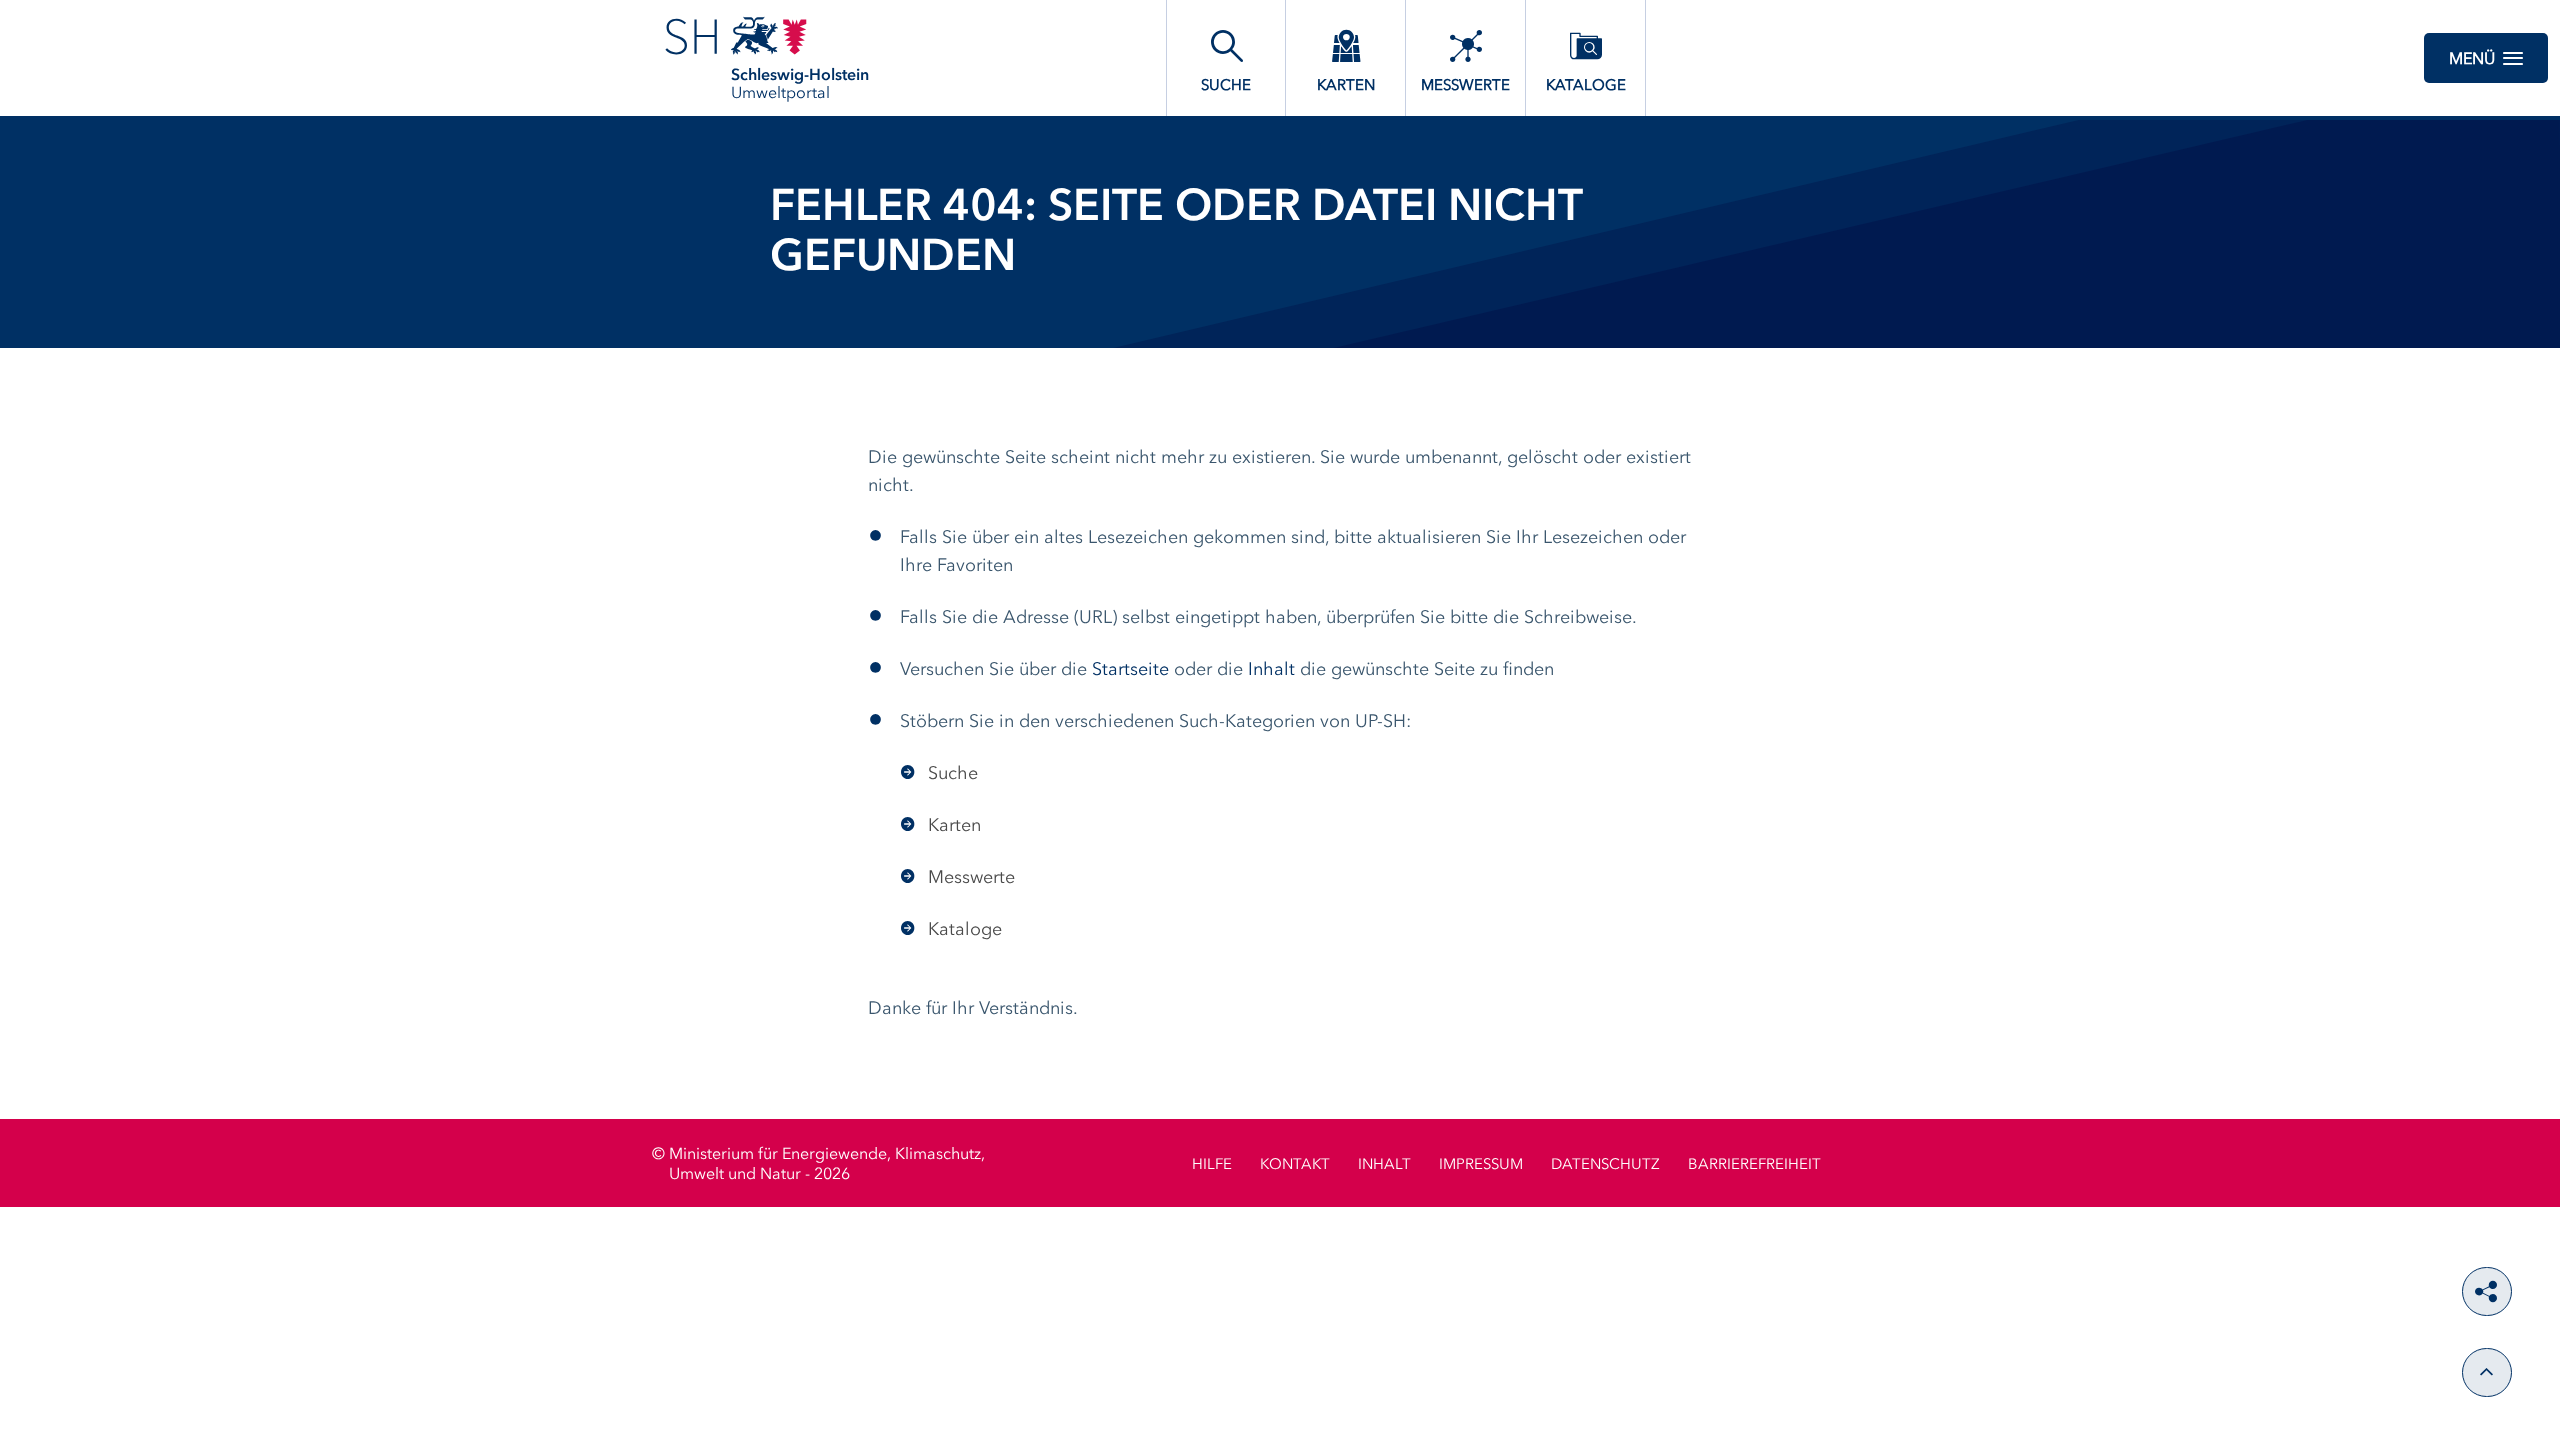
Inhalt (1271, 670)
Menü (2472, 60)
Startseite (1130, 670)
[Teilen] (2487, 1291)
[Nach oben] (2487, 1372)
